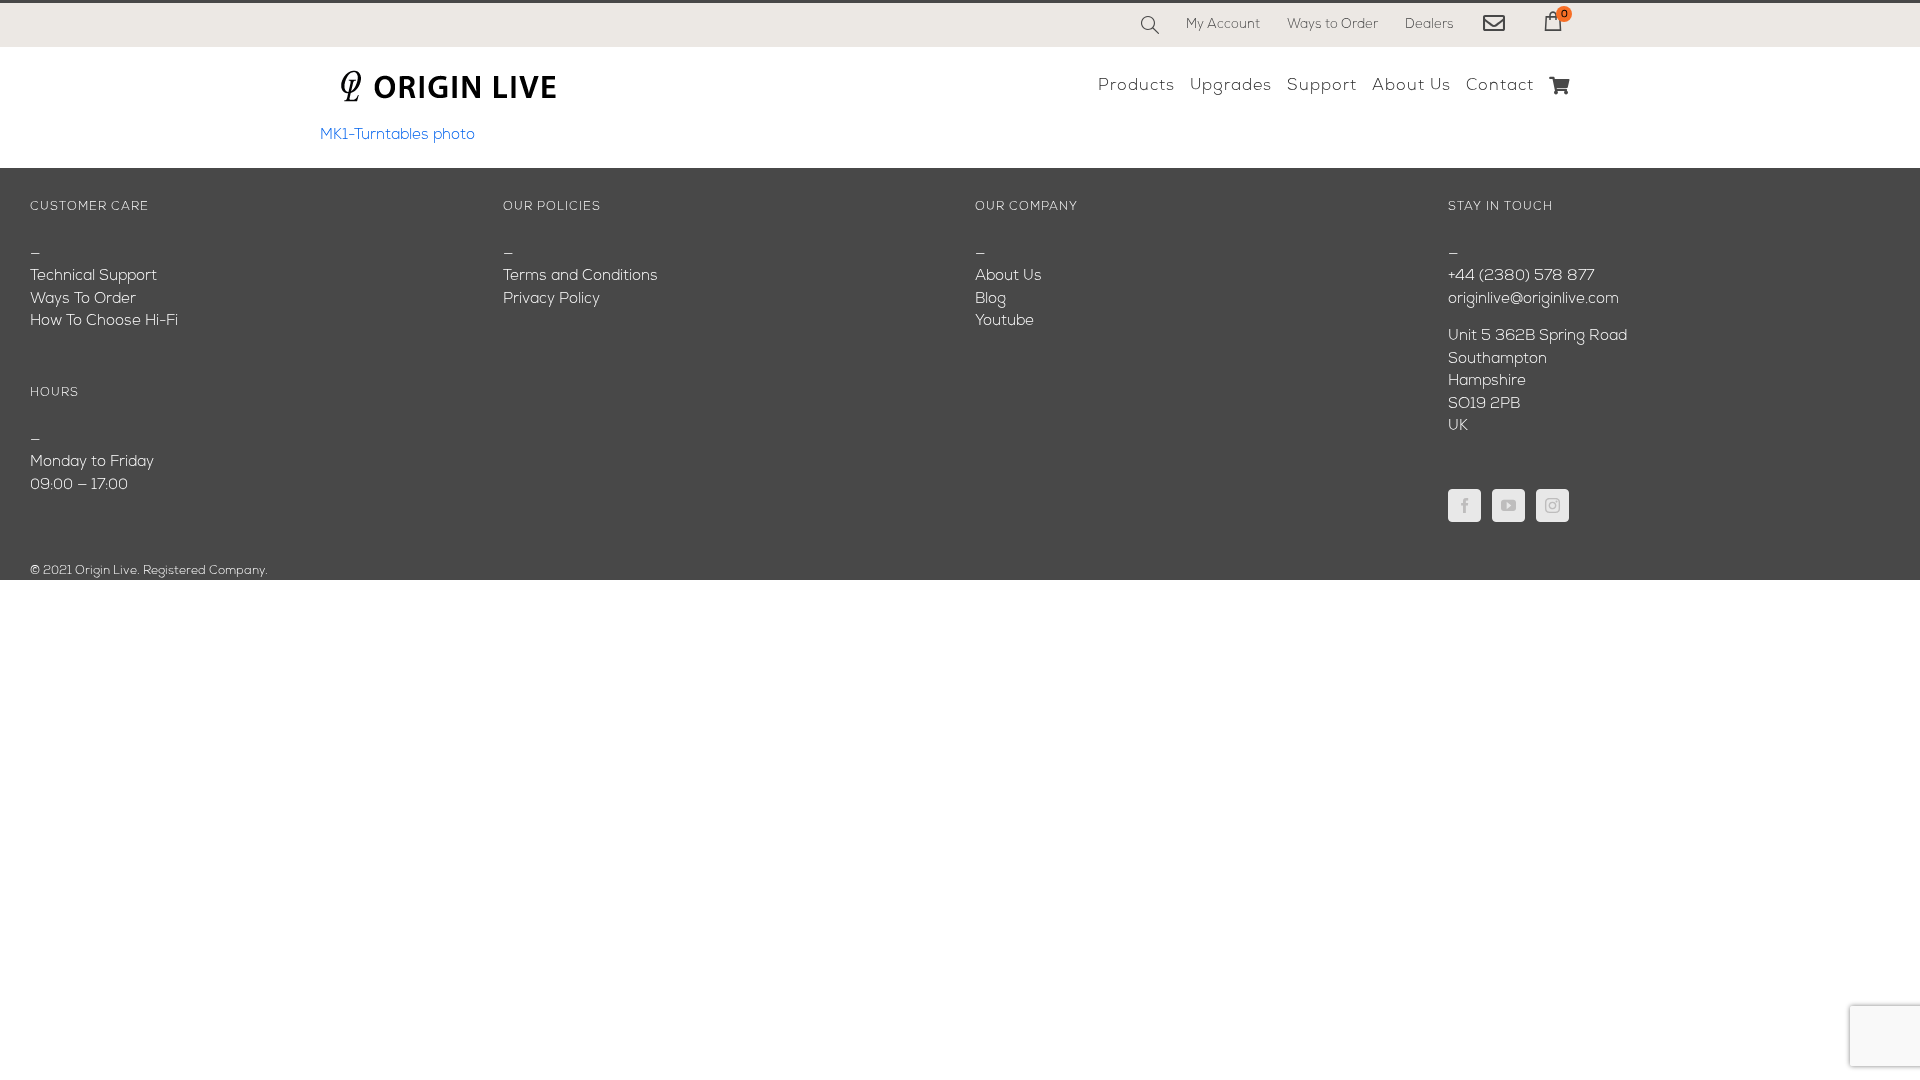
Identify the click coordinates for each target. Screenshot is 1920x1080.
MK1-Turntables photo (397, 135)
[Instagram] (1552, 505)
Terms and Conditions (580, 276)
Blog (990, 299)
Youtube (1004, 321)
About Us (1008, 276)
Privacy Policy (551, 299)
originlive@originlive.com (1533, 299)
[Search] (1150, 25)
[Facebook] (1464, 505)
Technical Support (93, 276)
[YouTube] (1508, 505)
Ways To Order (83, 299)
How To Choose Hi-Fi (104, 321)
